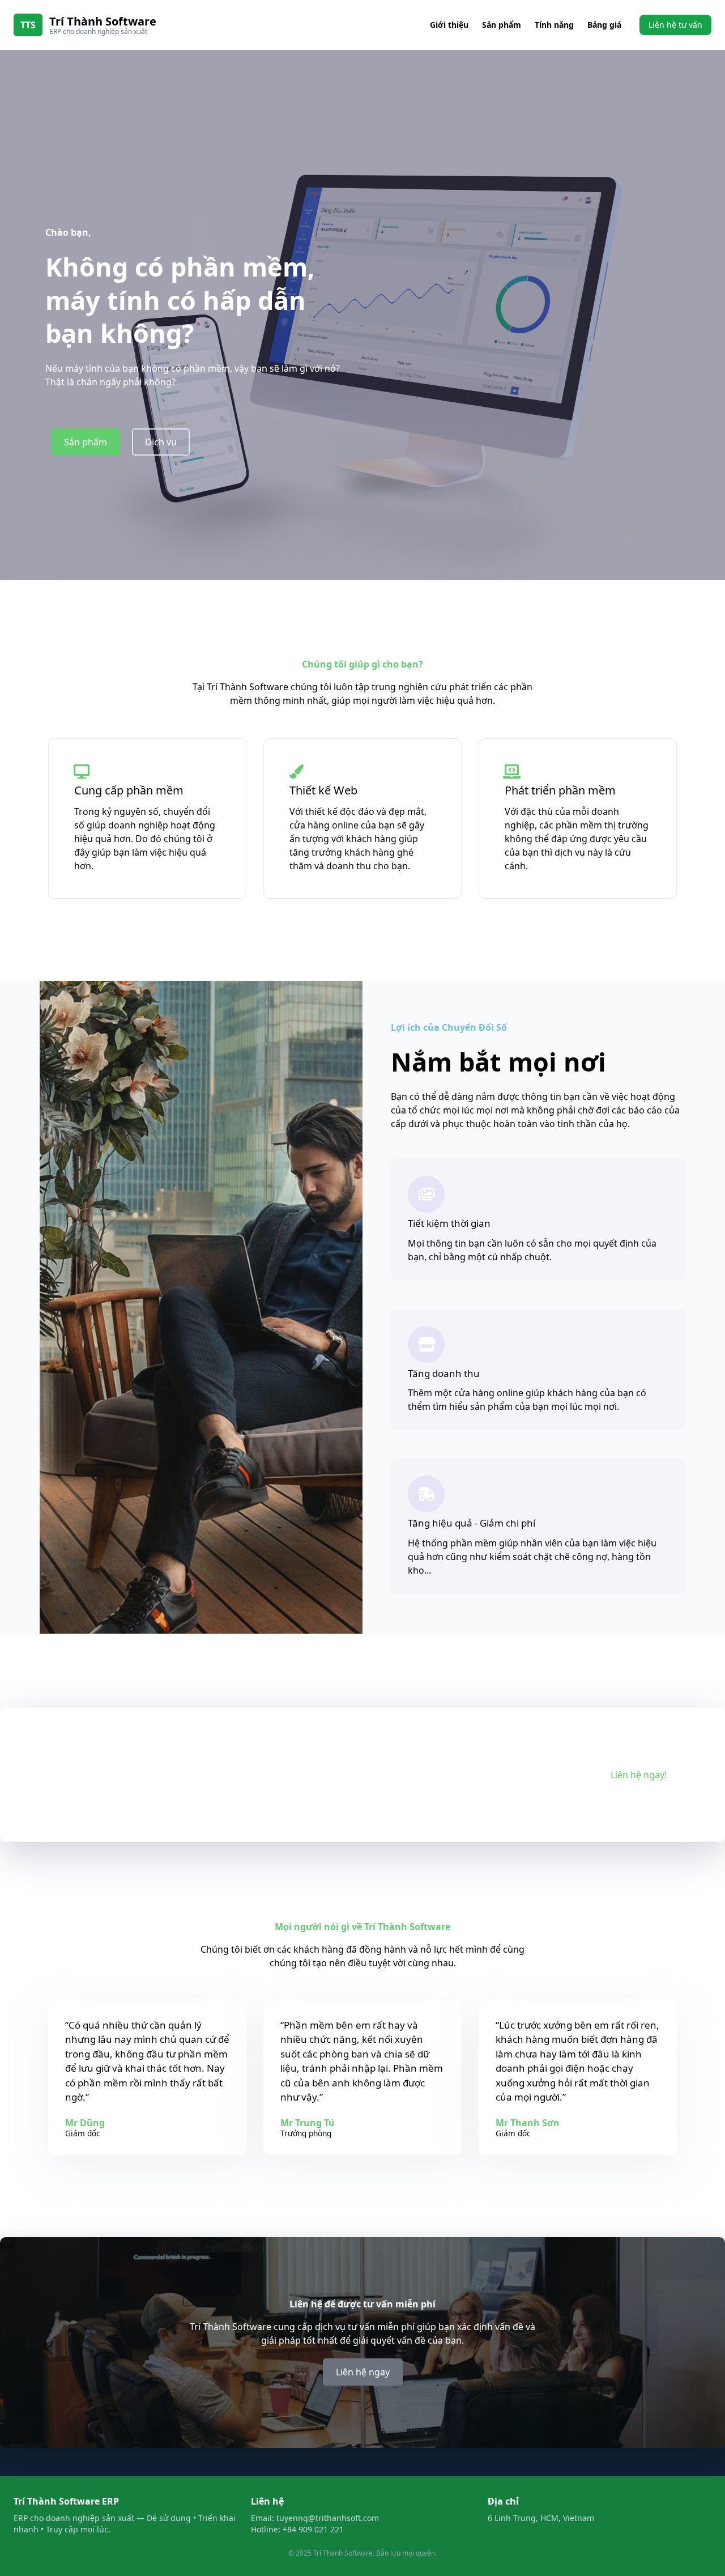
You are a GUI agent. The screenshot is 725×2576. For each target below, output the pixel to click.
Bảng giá (604, 25)
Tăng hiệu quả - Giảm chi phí (472, 1523)
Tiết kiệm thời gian (449, 1223)
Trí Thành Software (103, 21)
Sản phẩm (502, 25)
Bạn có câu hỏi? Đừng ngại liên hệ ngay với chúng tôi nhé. (224, 1775)
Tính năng (554, 25)
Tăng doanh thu (444, 1373)
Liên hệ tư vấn (675, 25)
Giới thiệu (449, 25)
